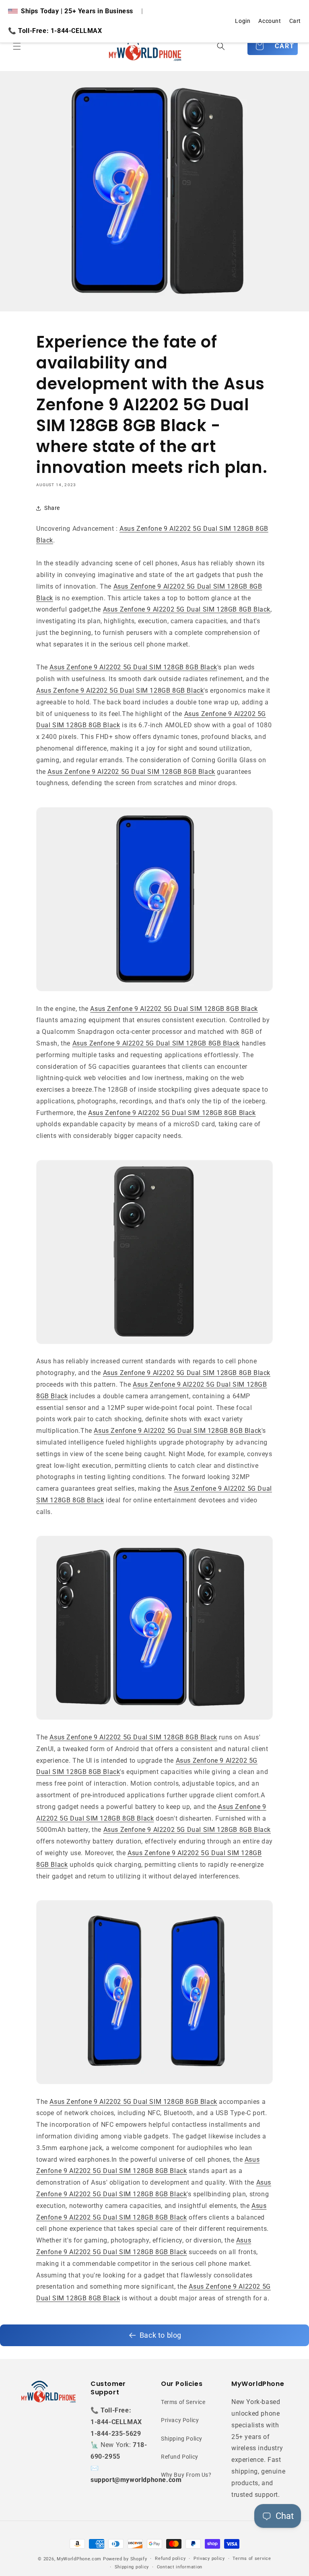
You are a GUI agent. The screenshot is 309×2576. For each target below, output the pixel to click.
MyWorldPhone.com (79, 2559)
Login (243, 21)
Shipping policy (132, 2567)
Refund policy (170, 2559)
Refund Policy (180, 2457)
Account (270, 21)
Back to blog (161, 2335)
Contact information (180, 2567)
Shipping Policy (182, 2439)
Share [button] (52, 508)
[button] (17, 46)
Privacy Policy (180, 2420)
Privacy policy (209, 2559)
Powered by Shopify (125, 2559)
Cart (295, 21)
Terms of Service (183, 2402)
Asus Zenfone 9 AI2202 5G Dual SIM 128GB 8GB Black (187, 609)
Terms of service (252, 2559)
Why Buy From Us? (186, 2475)
